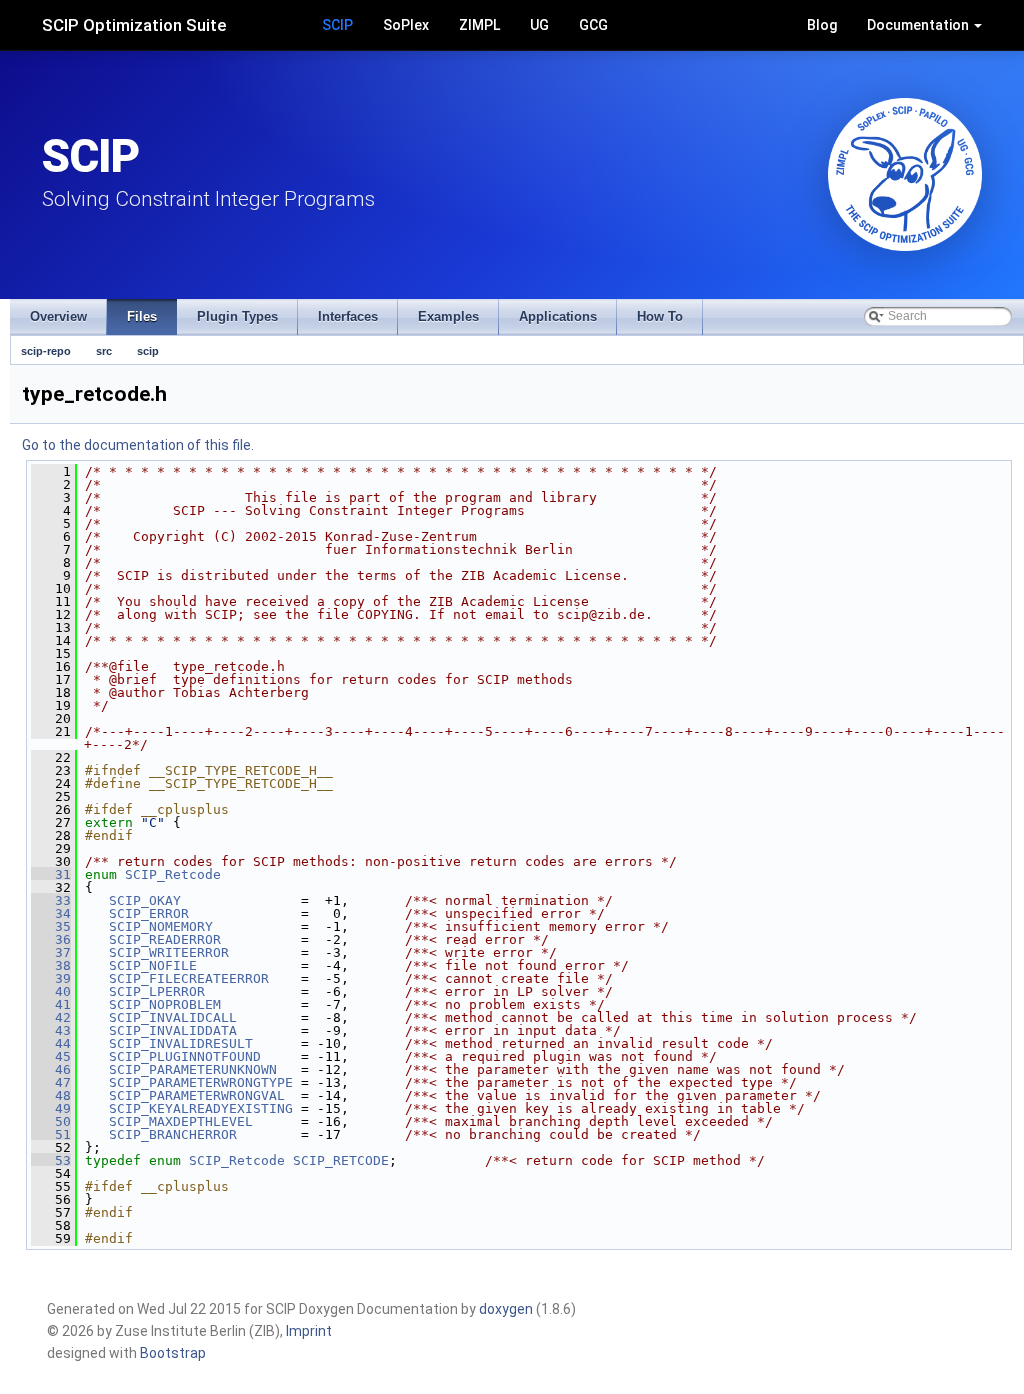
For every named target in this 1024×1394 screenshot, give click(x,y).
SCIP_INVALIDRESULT (181, 1043)
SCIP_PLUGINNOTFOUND (185, 1056)
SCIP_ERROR (149, 913)
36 (51, 939)
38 (51, 965)
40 (51, 991)
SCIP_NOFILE (153, 965)
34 (51, 913)
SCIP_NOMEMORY (161, 926)
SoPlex (406, 25)
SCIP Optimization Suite (134, 25)
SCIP (337, 25)
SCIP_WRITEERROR (169, 952)
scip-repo (46, 351)
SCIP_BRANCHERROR (173, 1134)
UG (539, 25)
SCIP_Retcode (173, 874)
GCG (593, 25)
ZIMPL (479, 25)
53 (51, 1160)
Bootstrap (173, 1353)
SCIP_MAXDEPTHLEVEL (181, 1121)
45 (51, 1056)
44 (51, 1043)
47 (51, 1082)
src (104, 351)
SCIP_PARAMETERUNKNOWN (193, 1069)
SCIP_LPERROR (157, 991)
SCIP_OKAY (145, 900)
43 (51, 1030)
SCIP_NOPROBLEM (165, 1004)
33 (51, 900)
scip (148, 351)
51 (51, 1134)
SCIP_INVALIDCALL (173, 1017)
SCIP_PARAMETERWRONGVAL (197, 1095)
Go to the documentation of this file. (138, 445)
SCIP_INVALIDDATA (173, 1030)
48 (51, 1095)
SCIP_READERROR (165, 939)
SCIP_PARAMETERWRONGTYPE (201, 1082)
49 (51, 1108)
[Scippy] (905, 175)
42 (51, 1017)
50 (51, 1121)
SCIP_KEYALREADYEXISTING (201, 1108)
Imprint (309, 1331)
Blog (822, 25)
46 (51, 1069)
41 (51, 1004)
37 (51, 952)
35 (51, 926)
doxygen (506, 1309)
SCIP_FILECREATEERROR (189, 978)
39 (51, 978)
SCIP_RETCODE (341, 1160)
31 (51, 874)
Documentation (919, 25)
